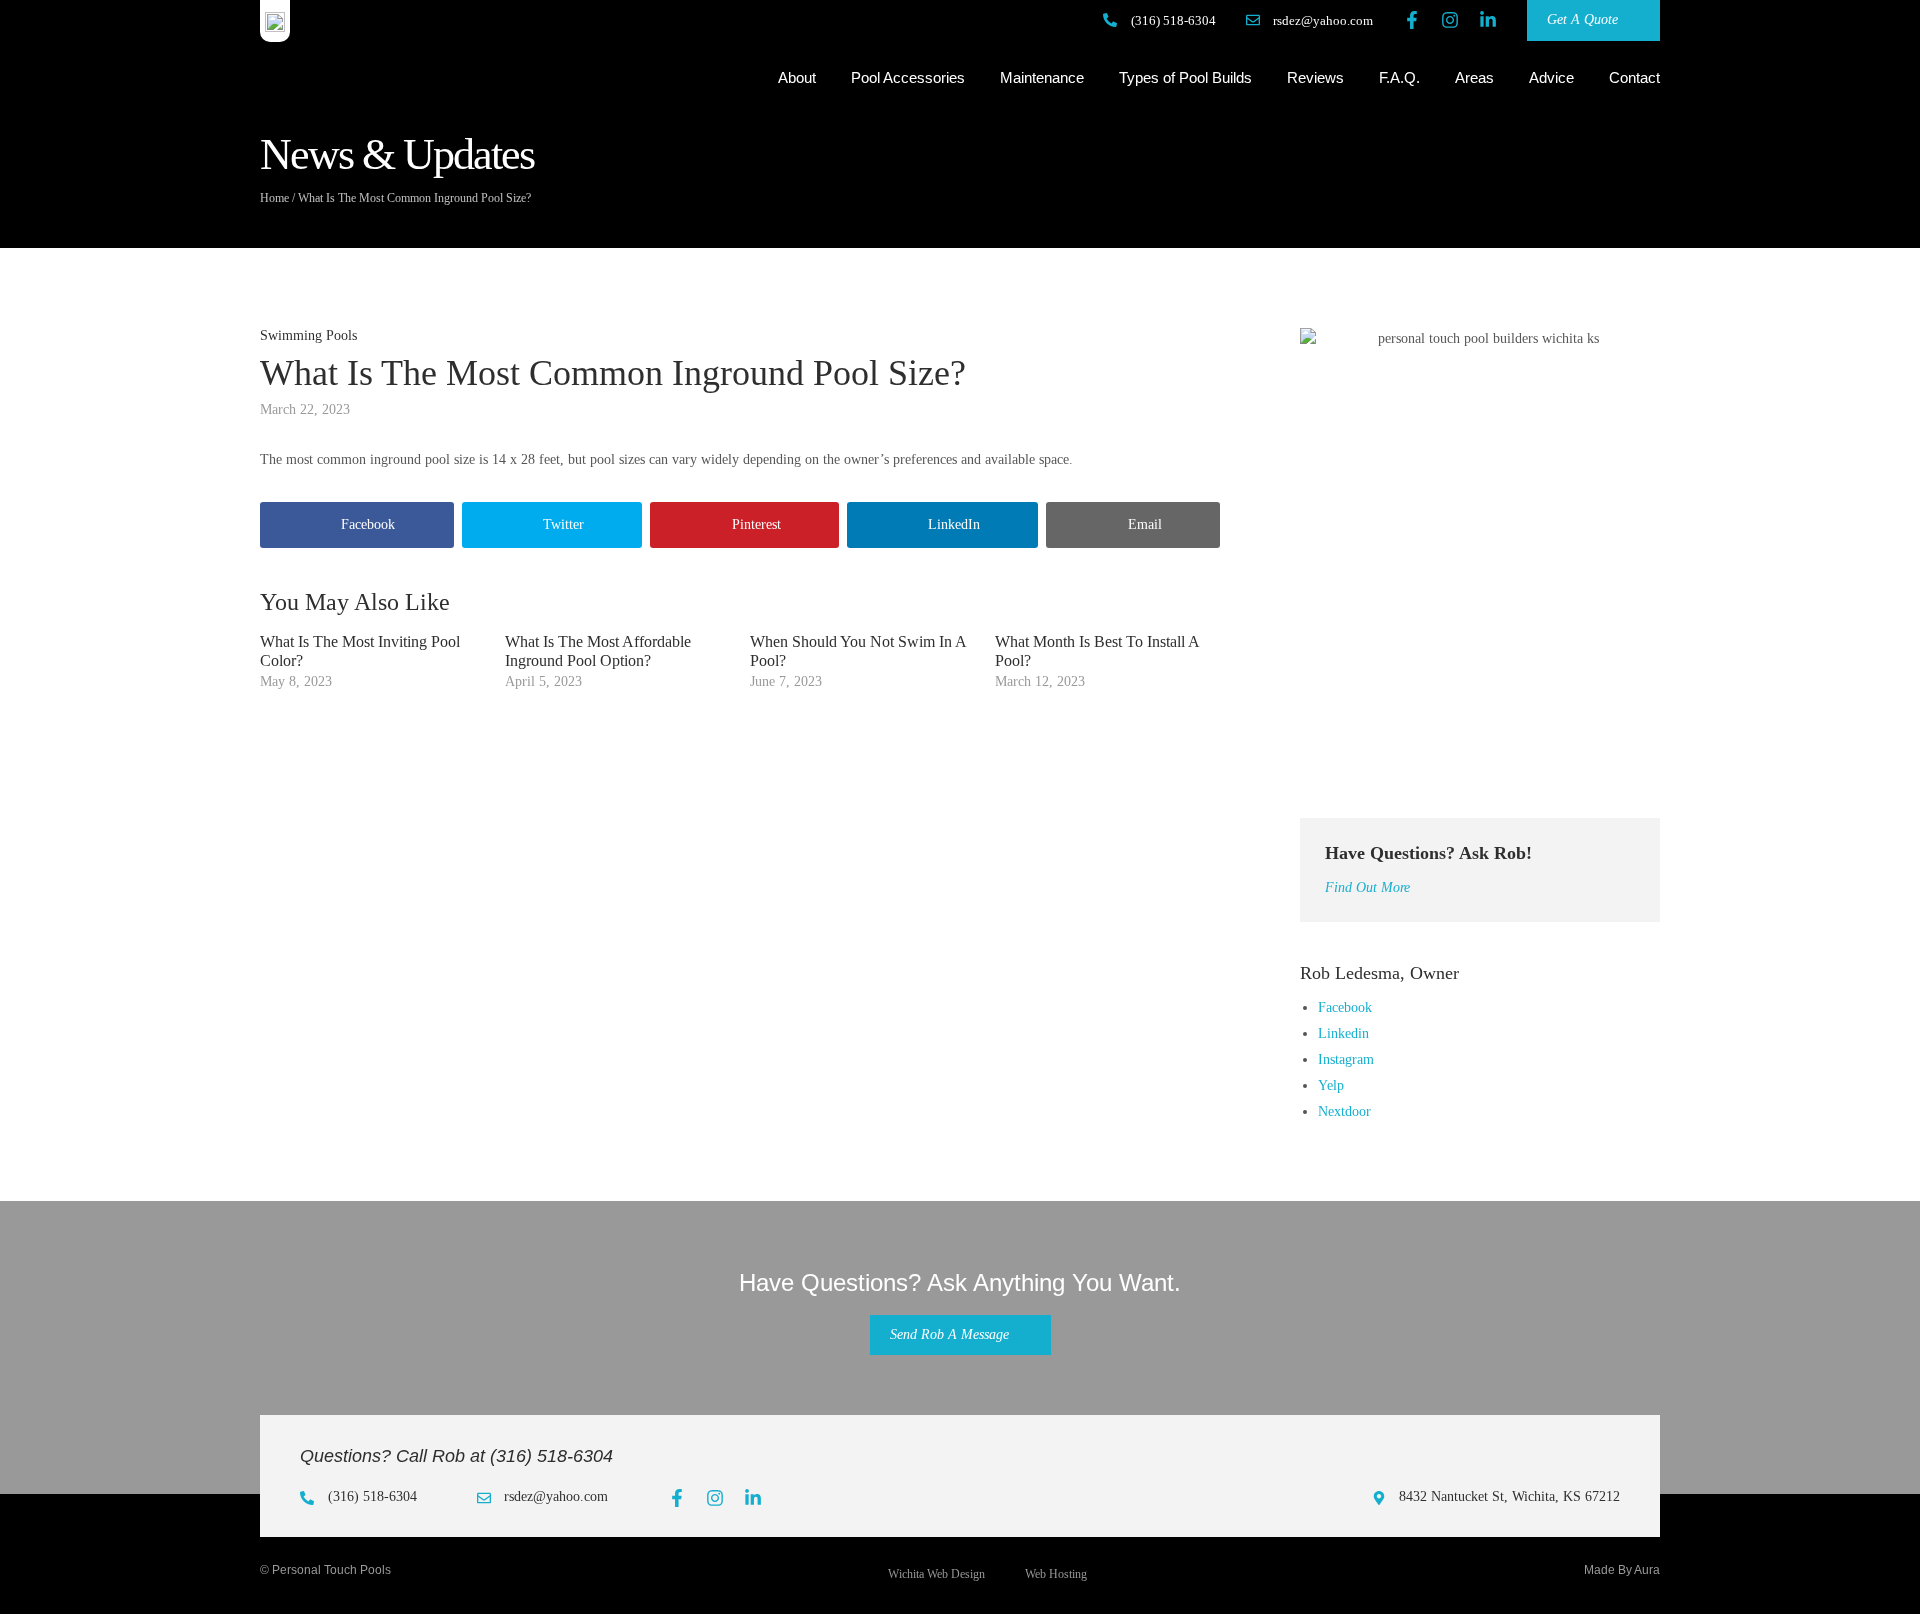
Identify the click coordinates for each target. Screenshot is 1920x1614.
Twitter (563, 524)
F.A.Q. (1399, 77)
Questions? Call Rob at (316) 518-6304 (456, 1456)
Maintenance (1042, 77)
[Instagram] (1450, 20)
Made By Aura (1622, 1570)
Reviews (1315, 77)
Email (1145, 524)
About (797, 77)
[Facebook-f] (1412, 20)
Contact (1634, 77)
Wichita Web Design (936, 1574)
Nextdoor (1344, 1111)
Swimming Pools (308, 335)
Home (274, 198)
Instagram (1346, 1059)
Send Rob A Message (949, 1334)
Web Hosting (1056, 1574)
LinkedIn (954, 524)
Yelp (1331, 1085)
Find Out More (1367, 887)
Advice (1551, 77)
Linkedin (1343, 1033)
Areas (1474, 77)
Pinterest (756, 524)
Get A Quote (1582, 19)
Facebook (368, 524)
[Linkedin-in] (1488, 20)
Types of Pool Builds (1185, 77)
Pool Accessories (908, 77)
